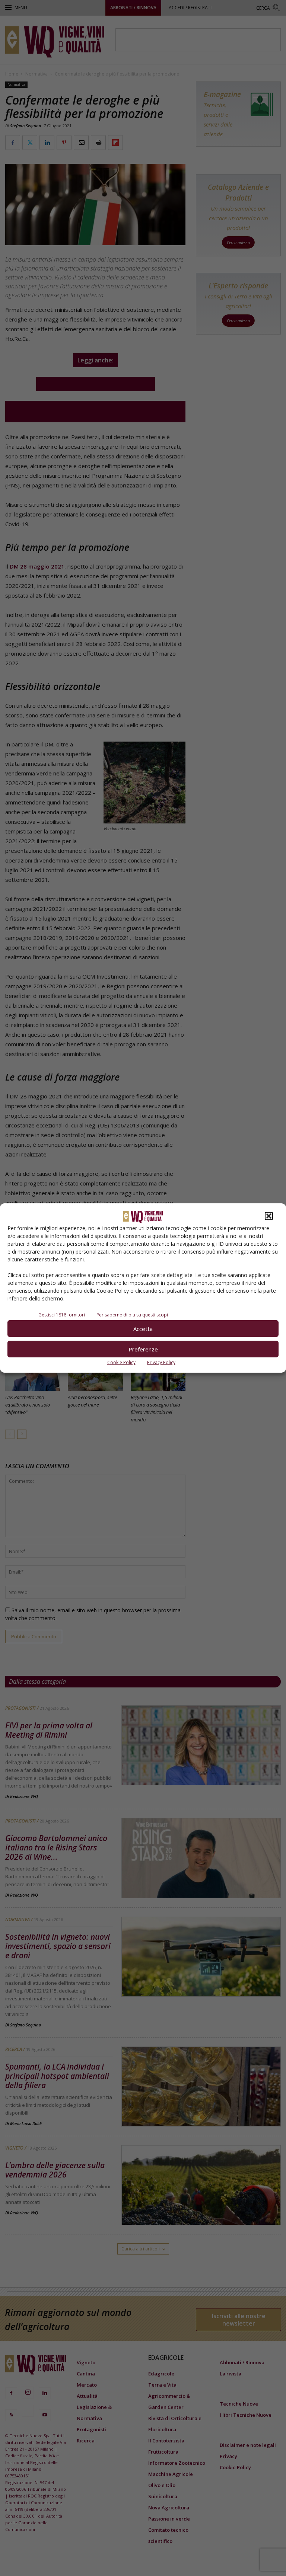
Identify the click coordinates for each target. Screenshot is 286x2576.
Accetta (143, 1329)
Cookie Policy (121, 1362)
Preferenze (143, 1349)
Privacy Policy (161, 1362)
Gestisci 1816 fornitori (62, 1315)
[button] (269, 1216)
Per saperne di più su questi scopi (132, 1315)
